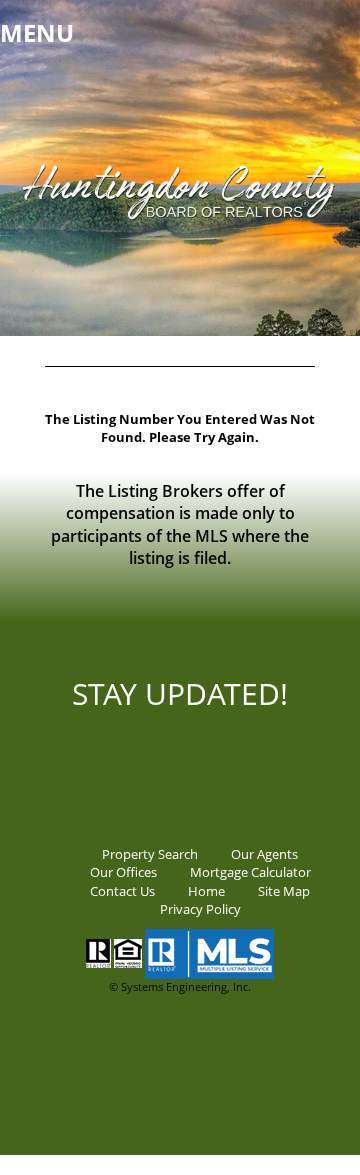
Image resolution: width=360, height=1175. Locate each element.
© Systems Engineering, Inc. (180, 986)
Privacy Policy (200, 909)
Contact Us (122, 891)
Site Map (284, 891)
